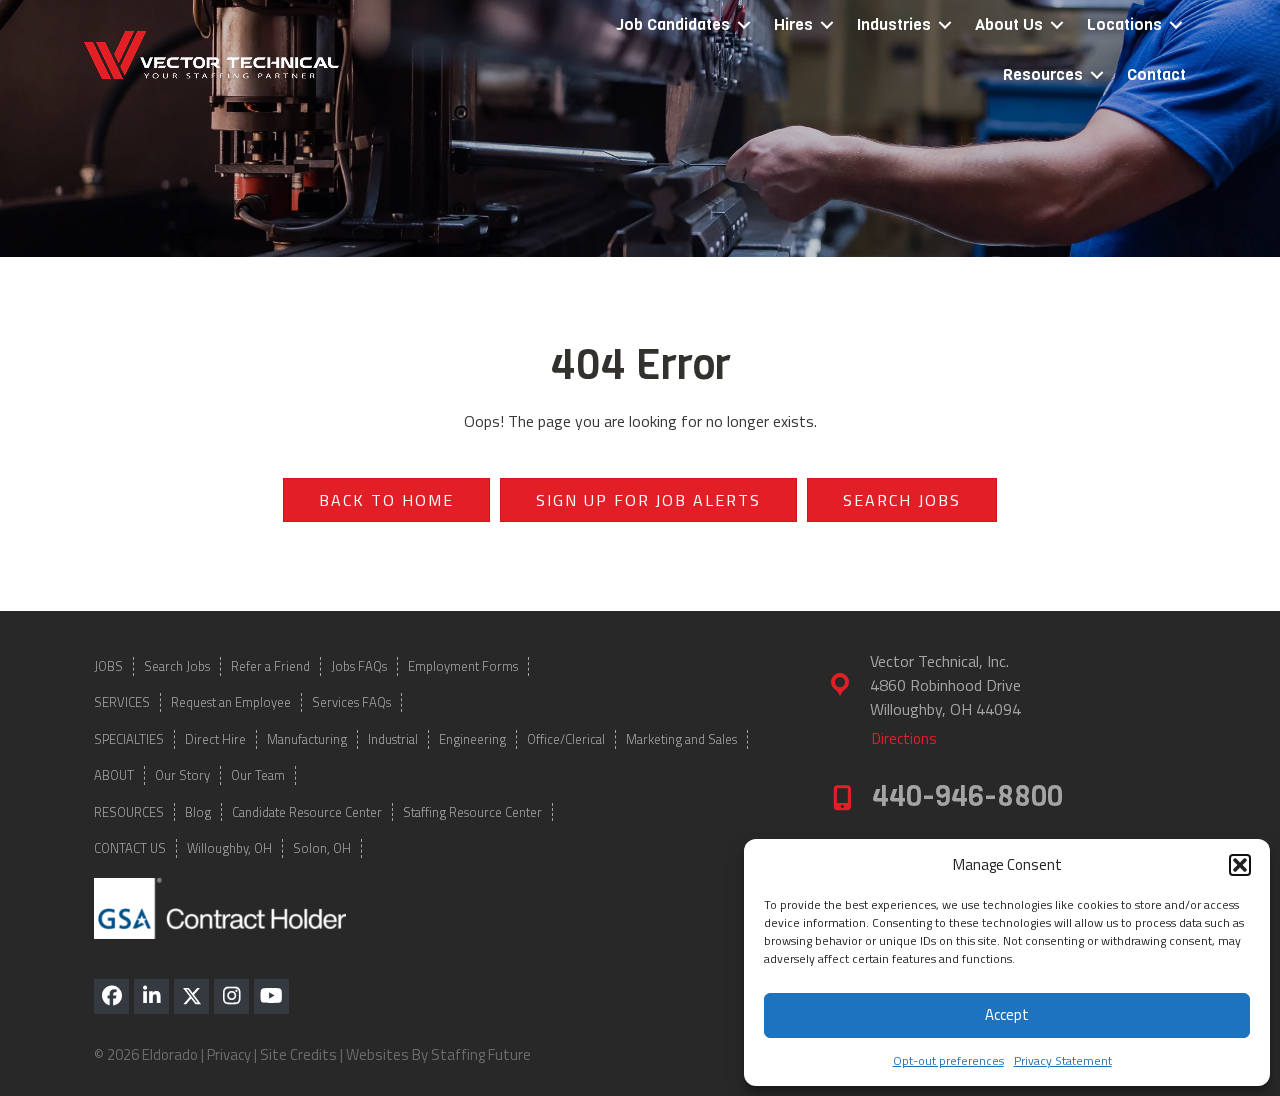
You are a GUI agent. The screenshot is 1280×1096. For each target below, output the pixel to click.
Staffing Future (481, 1054)
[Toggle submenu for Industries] (945, 25)
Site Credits (298, 1054)
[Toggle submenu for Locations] (1176, 25)
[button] (1240, 865)
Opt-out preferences (948, 1060)
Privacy (229, 1054)
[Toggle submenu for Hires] (827, 25)
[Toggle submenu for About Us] (1057, 25)
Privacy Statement (1063, 1060)
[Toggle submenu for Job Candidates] (744, 25)
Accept (1007, 1014)
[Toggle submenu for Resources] (1097, 75)
